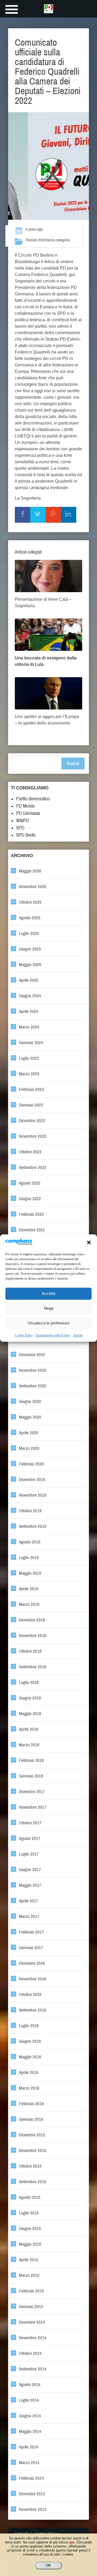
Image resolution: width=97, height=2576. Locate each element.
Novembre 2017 (33, 1807)
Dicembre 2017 (32, 1792)
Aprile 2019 (29, 1589)
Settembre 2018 (33, 1667)
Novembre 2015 (33, 2151)
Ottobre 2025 (30, 902)
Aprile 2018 (29, 1729)
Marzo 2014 (29, 2463)
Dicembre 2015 (32, 2135)
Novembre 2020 (33, 1370)
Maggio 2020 (30, 1417)
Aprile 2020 (29, 1433)
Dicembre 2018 (32, 1620)
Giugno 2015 (30, 2229)
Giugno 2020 (30, 1402)
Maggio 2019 (30, 1573)
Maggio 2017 (30, 1885)
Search (73, 764)
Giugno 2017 (30, 1870)
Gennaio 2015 (31, 2307)
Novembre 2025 (33, 887)
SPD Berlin (26, 835)
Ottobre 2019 (30, 1511)
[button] (89, 1242)
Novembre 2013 (33, 2509)
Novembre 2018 (33, 1636)
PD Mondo (25, 806)
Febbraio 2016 (31, 2104)
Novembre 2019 (33, 1495)
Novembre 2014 (33, 2338)
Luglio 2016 (29, 2026)
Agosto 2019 (30, 1542)
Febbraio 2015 (31, 2291)
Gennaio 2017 (31, 1948)
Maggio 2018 (30, 1714)
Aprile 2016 (29, 2073)
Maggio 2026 (30, 871)
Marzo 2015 (29, 2275)
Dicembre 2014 (32, 2322)
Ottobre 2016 (30, 1994)
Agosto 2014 (30, 2385)
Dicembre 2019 (32, 1480)
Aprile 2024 (29, 1011)
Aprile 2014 (29, 2447)
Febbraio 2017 (31, 1932)
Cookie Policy (24, 1335)
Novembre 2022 (33, 1136)
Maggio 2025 (30, 965)
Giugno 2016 (30, 2041)
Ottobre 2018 (30, 1651)
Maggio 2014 (30, 2431)
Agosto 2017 (30, 1838)
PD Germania (28, 813)
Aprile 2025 (29, 980)
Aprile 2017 (29, 1901)
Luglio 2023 (29, 1058)
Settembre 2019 (33, 1526)
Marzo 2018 (29, 1745)
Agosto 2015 (30, 2197)
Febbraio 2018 (31, 1760)
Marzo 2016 (29, 2088)
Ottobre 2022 (30, 1152)
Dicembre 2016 (32, 1963)
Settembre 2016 (33, 2010)
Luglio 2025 (29, 933)
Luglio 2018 (29, 1682)
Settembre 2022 (33, 1167)
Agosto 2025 (30, 918)
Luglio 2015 (29, 2213)
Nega (49, 1308)
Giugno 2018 (30, 1698)
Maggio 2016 (30, 2057)
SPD (20, 828)
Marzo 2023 (29, 1074)
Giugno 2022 (30, 1199)
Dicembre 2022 (32, 1121)
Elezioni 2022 (36, 240)
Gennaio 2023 (31, 1105)
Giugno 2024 (30, 996)
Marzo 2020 (29, 1448)
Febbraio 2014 (31, 2478)
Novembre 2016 (33, 1979)
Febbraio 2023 (31, 1089)
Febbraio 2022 (31, 1214)
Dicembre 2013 (32, 2494)
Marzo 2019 (29, 1604)
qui (72, 2542)
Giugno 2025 (30, 949)
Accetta (48, 1294)
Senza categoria (58, 240)
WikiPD (23, 821)
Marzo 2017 (29, 1916)
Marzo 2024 (29, 1027)
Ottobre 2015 (30, 2166)
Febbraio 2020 (31, 1464)
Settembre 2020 (33, 1386)
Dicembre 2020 (32, 1355)
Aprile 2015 (29, 2260)
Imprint (78, 1335)
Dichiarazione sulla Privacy (53, 1335)
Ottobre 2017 (30, 1823)
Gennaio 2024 (31, 1043)
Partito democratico (33, 799)
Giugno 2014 (30, 2416)
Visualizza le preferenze (48, 1323)
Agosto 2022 (30, 1183)
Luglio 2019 (29, 1558)
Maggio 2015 (30, 2244)
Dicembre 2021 (32, 1230)
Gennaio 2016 (31, 2119)
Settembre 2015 (33, 2182)
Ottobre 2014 (30, 2353)
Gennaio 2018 (31, 1776)
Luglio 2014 (29, 2400)
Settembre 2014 (33, 2369)
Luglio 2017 (29, 1854)
